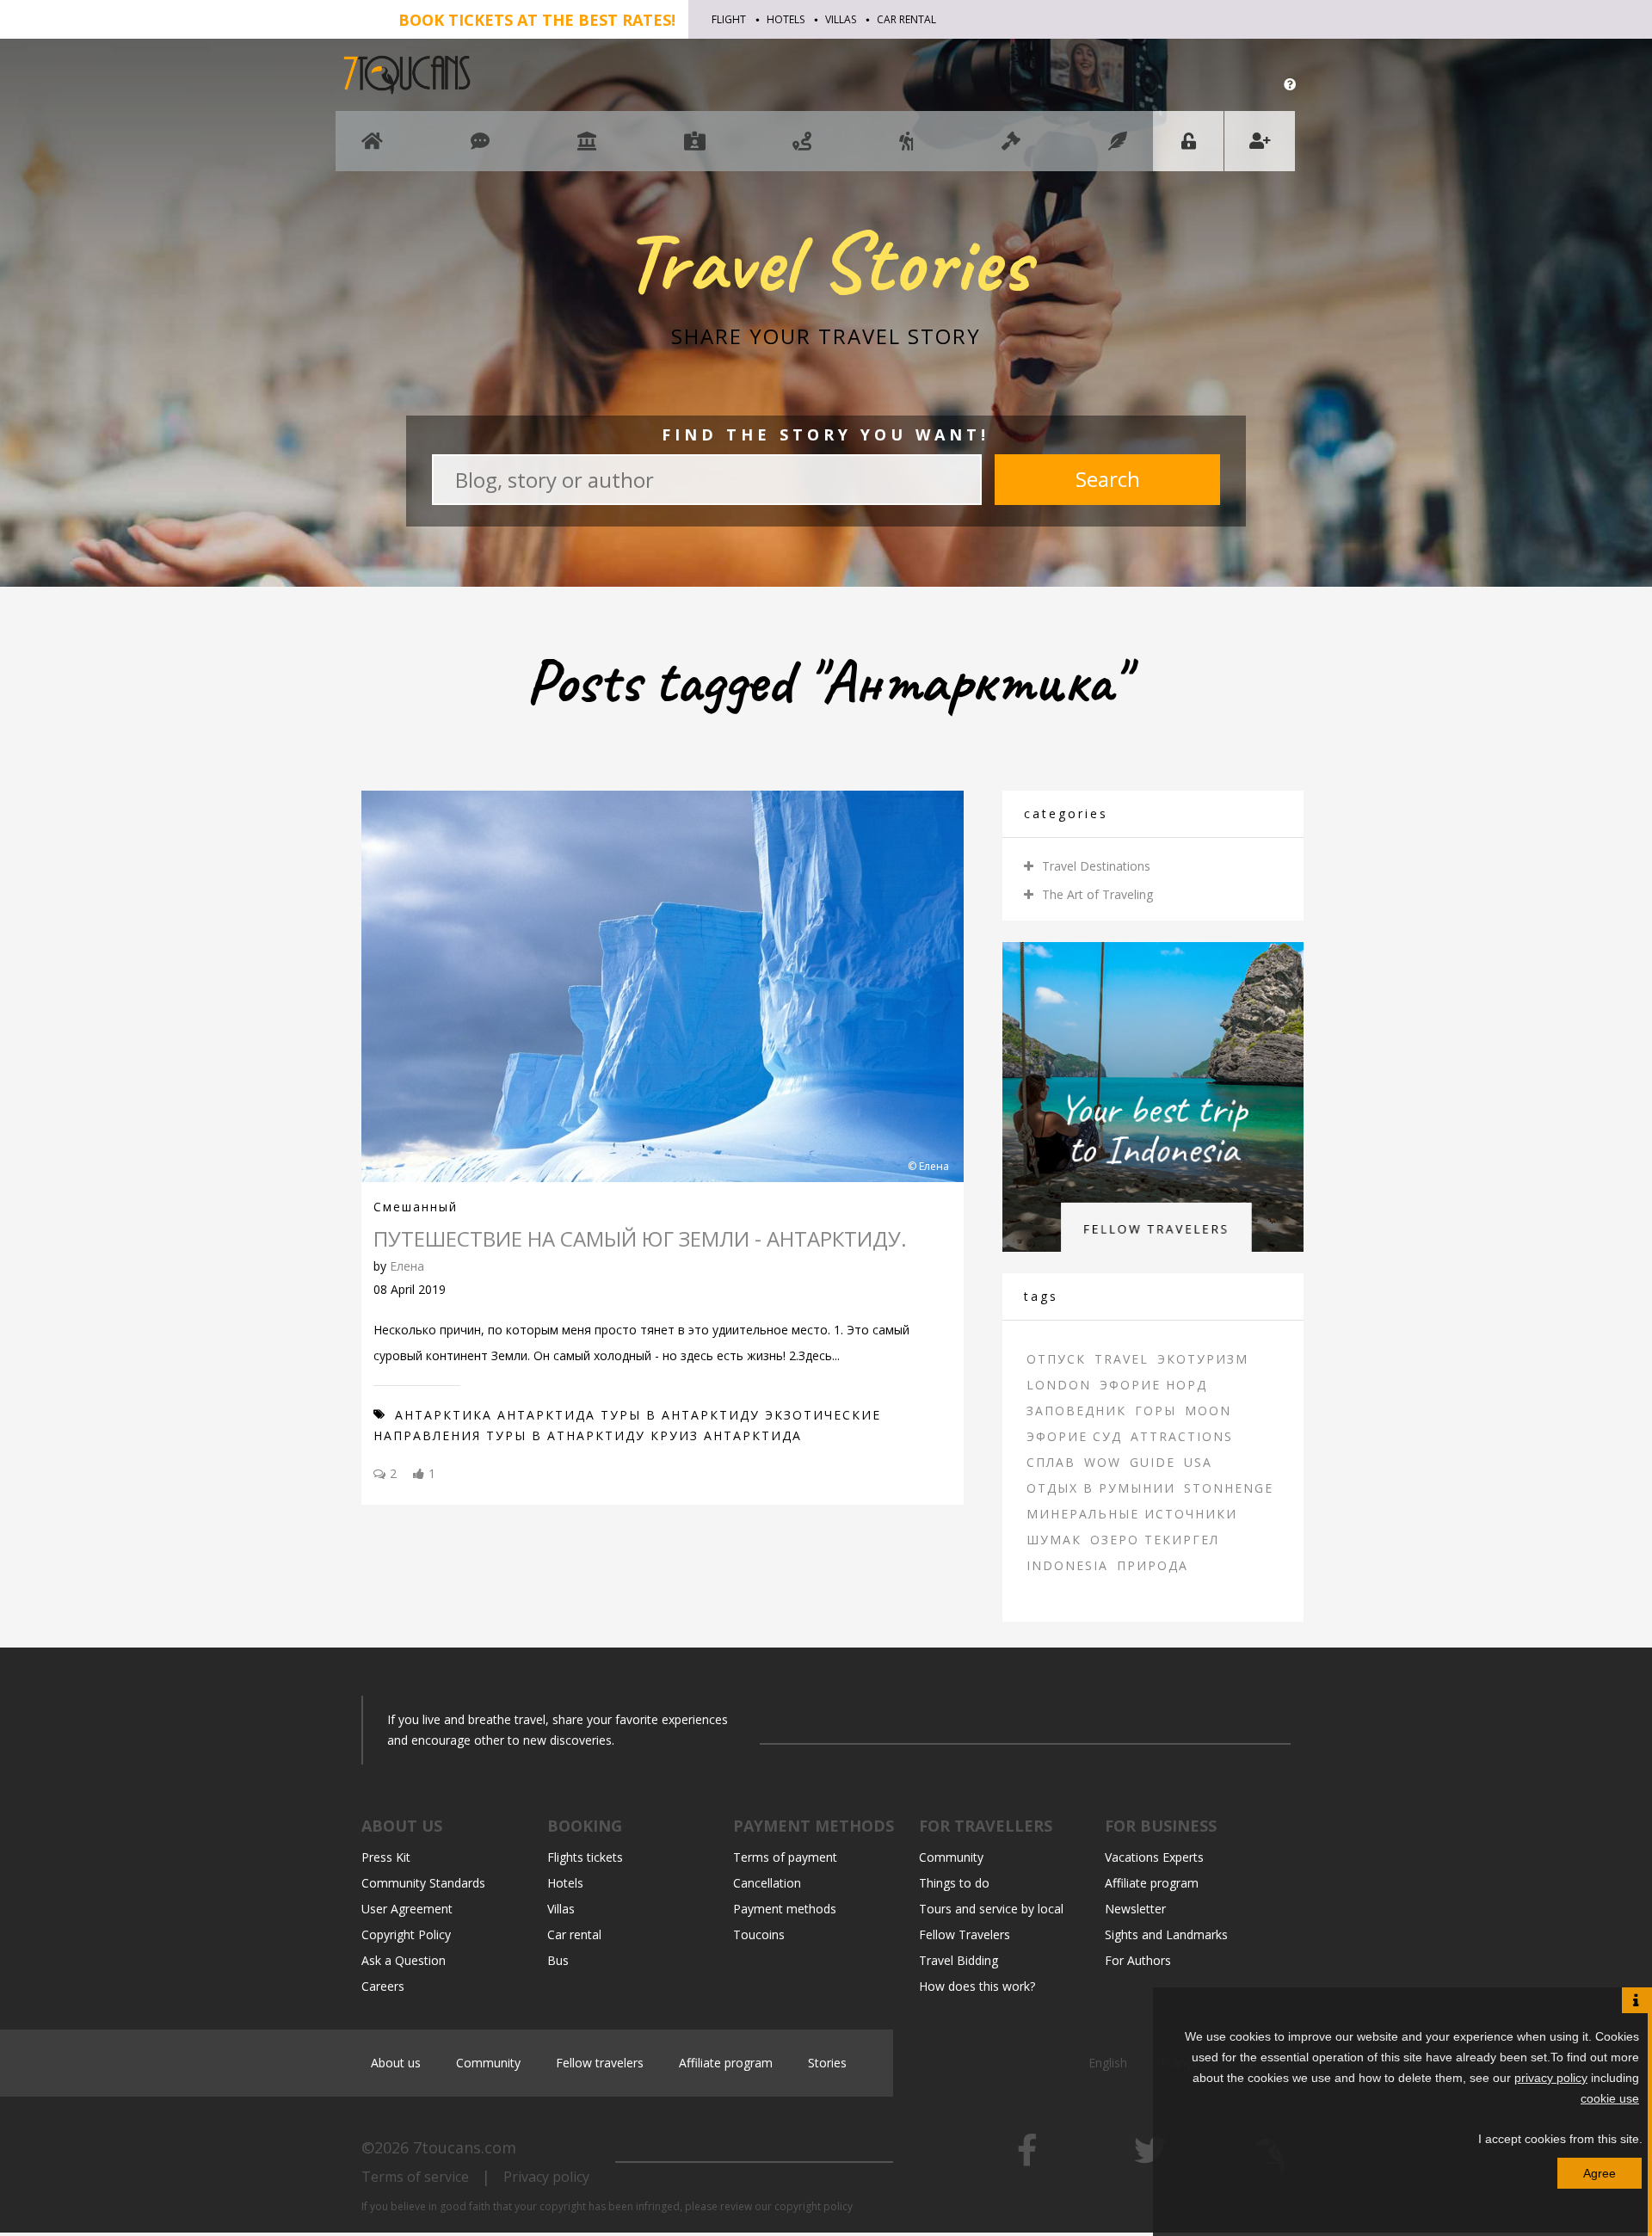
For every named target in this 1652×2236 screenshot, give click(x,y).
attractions (1182, 1436)
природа (1153, 1565)
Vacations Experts (1154, 1857)
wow (1103, 1462)
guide (1153, 1462)
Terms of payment (785, 1857)
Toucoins (759, 1934)
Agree (1600, 2173)
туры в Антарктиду (680, 1415)
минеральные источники (1132, 1514)
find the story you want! (826, 434)
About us (396, 2063)
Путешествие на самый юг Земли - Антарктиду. (640, 1238)
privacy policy (1551, 2078)
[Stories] (1118, 149)
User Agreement (407, 1909)
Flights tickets (585, 1857)
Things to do (954, 1883)
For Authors (1138, 1960)
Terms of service (415, 2177)
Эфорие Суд (1074, 1436)
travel (1122, 1359)
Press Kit (386, 1857)
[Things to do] (587, 149)
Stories (827, 2063)
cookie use (1610, 2098)
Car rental (906, 19)
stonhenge (1229, 1488)
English (1110, 2063)
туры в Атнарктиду (566, 1435)
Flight (729, 19)
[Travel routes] (802, 149)
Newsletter (1135, 1909)
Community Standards (423, 1883)
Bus (558, 1960)
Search (1108, 479)
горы (1156, 1411)
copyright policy (814, 2206)
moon (1208, 1411)
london (1059, 1385)
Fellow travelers (600, 2063)
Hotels (786, 19)
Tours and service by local (991, 1909)
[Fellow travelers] (906, 149)
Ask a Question (404, 1960)
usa (1198, 1462)
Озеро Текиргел (1155, 1540)
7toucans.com (465, 2147)
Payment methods (785, 1909)
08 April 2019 (410, 1289)
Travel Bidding (959, 1960)
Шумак (1054, 1540)
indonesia (1067, 1565)
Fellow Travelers (965, 1934)
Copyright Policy (406, 1934)
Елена (407, 1266)
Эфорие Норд (1153, 1385)
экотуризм (1203, 1359)
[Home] (372, 149)
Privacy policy (546, 2177)
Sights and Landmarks (1166, 1934)
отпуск (1056, 1359)
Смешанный (416, 1207)
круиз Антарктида (726, 1435)
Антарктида (546, 1415)
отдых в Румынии (1101, 1488)
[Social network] (480, 149)
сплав (1051, 1462)
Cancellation (767, 1883)
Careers (383, 1986)
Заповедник (1076, 1411)
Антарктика (444, 1415)
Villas (841, 19)
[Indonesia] (1153, 1095)
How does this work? (977, 1986)
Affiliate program (1152, 1883)
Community (951, 1857)
